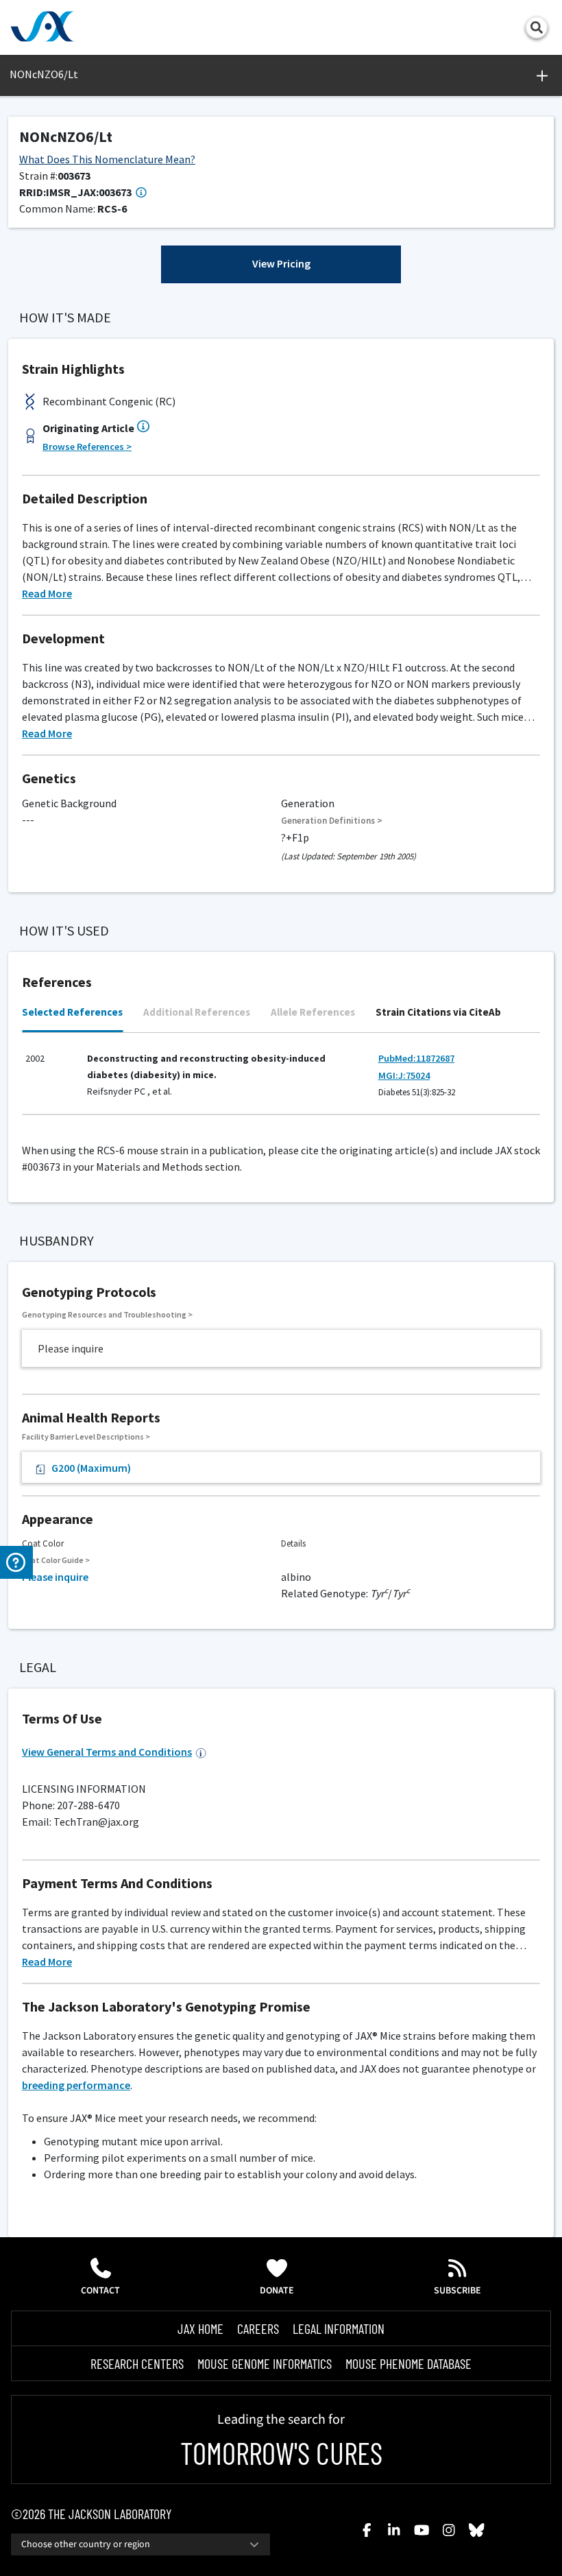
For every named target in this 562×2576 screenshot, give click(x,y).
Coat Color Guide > (56, 1560)
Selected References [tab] (72, 1012)
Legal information (339, 2328)
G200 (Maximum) (91, 1468)
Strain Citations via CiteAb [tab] (438, 1012)
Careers (258, 2328)
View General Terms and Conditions (107, 1752)
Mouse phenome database (408, 2363)
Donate (277, 2291)
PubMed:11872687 (416, 1058)
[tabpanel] (281, 1080)
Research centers (137, 2363)
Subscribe (457, 2291)
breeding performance (76, 2085)
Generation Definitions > (332, 821)
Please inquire (55, 1577)
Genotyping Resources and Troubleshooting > (107, 1314)
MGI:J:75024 (404, 1075)
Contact (100, 2291)
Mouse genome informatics (265, 2363)
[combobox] (140, 2544)
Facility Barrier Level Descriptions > (86, 1436)
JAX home (200, 2328)
